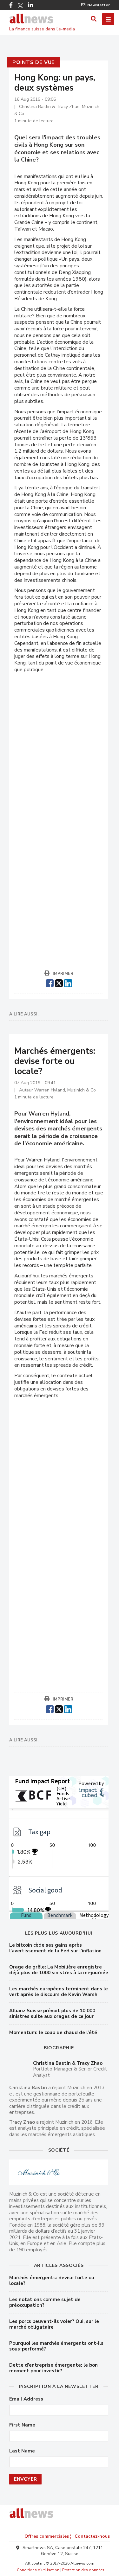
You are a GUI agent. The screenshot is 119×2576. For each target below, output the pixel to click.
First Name (22, 2425)
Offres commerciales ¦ (48, 2536)
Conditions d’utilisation (38, 2570)
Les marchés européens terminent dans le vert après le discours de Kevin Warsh (59, 1992)
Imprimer (63, 974)
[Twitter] (20, 6)
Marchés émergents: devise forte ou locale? (52, 2280)
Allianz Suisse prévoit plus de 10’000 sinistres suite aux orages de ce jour (52, 2013)
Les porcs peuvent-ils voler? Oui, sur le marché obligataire (54, 2324)
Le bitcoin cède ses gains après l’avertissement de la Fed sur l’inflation (55, 1948)
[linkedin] (68, 983)
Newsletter (99, 5)
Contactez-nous (92, 2536)
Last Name (22, 2451)
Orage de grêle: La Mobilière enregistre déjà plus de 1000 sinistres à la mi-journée (59, 1970)
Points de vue (33, 62)
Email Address (26, 2399)
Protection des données (83, 2570)
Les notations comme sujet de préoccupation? (45, 2302)
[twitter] (59, 983)
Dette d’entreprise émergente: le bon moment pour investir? (53, 2368)
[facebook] (50, 983)
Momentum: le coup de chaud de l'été (53, 2032)
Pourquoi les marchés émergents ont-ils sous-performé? (56, 2346)
